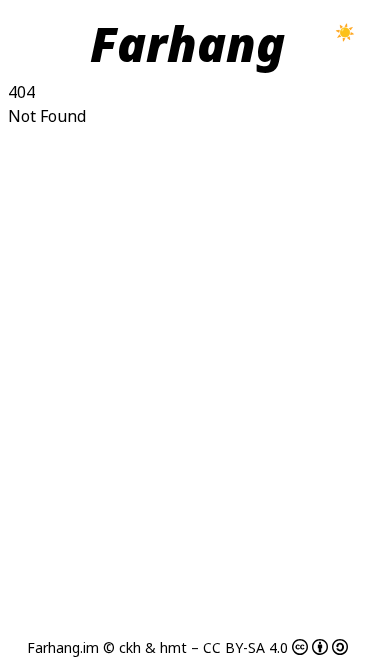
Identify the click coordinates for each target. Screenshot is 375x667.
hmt (173, 647)
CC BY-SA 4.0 (245, 647)
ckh (130, 647)
